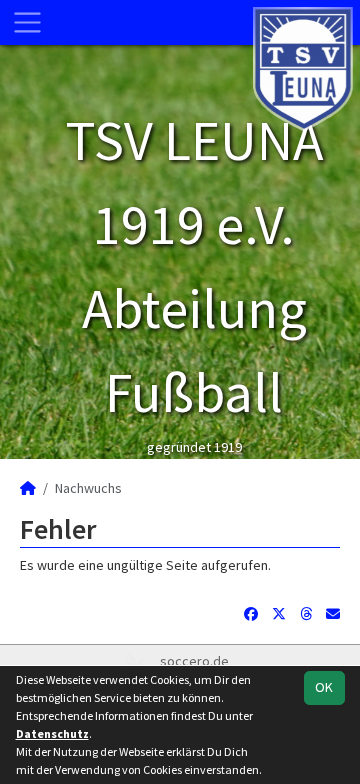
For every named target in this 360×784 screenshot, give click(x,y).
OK (324, 687)
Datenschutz (52, 733)
